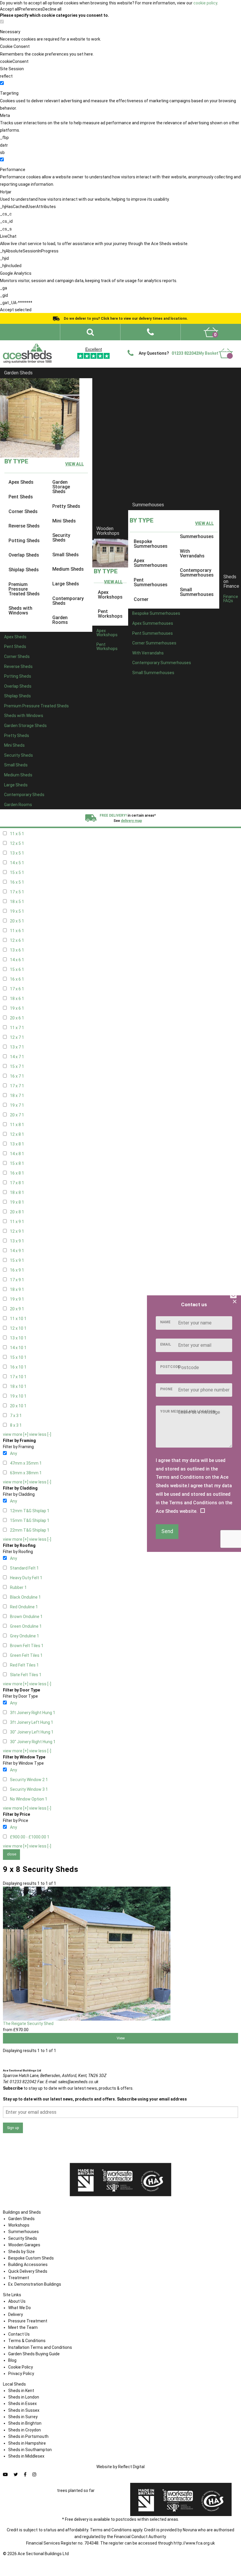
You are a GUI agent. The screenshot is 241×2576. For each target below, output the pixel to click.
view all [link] (75, 464)
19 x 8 (17, 1202)
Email (166, 1344)
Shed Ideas (64, 344)
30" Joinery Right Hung (33, 1742)
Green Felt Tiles (26, 1655)
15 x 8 (17, 1163)
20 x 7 (17, 1115)
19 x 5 (17, 911)
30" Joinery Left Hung (32, 1732)
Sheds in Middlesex (26, 2456)
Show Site (201, 344)
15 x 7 (17, 1066)
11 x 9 (17, 1222)
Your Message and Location (188, 1411)
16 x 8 (17, 1173)
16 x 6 (17, 979)
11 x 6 (17, 931)
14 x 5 (17, 863)
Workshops (19, 2225)
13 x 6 (17, 950)
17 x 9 (17, 1280)
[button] (150, 332)
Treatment (19, 2278)
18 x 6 (17, 999)
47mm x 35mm (26, 1463)
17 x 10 (18, 1377)
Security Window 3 (29, 1789)
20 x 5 (17, 921)
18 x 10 (18, 1386)
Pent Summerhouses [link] (151, 582)
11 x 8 (17, 1125)
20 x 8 (17, 1212)
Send (167, 1531)
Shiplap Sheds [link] (24, 570)
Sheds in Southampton (30, 2450)
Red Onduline (24, 1607)
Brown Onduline (26, 1617)
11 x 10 (18, 1319)
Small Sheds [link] (66, 555)
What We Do (108, 344)
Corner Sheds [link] (23, 511)
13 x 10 (18, 1338)
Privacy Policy (21, 2374)
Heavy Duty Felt (26, 1578)
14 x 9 (17, 1251)
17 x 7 (17, 1086)
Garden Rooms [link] (60, 620)
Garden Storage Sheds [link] (61, 487)
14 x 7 (17, 1057)
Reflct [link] (131, 2467)
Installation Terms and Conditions (40, 2347)
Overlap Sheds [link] (24, 555)
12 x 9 (17, 1231)
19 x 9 (17, 1299)
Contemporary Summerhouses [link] (197, 573)
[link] (211, 332)
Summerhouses (148, 505)
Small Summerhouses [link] (197, 592)
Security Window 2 (29, 1780)
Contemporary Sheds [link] (68, 601)
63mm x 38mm (26, 1473)
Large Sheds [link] (66, 584)
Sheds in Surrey (23, 2417)
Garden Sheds (18, 373)
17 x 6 (17, 989)
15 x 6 (17, 969)
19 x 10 (18, 1396)
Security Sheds (23, 2238)
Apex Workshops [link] (110, 595)
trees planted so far (76, 2490)
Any (14, 1453)
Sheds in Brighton (25, 2423)
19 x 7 (17, 1105)
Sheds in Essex (22, 2404)
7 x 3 (16, 1416)
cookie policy (205, 3)
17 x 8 (17, 1183)
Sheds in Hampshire (27, 2443)
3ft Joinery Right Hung (33, 1713)
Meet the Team (23, 2327)
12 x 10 (18, 1328)
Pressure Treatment (28, 2321)
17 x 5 (17, 892)
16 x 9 (17, 1270)
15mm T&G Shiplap (30, 1520)
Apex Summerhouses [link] (151, 563)
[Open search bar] (90, 332)
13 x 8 (17, 1144)
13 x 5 (17, 853)
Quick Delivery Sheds (28, 2271)
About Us (17, 2301)
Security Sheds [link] (61, 538)
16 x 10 (18, 1367)
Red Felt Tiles (24, 1665)
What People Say (172, 344)
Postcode (170, 1367)
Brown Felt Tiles (27, 1646)
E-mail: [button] (72, 2082)
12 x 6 (17, 940)
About (85, 344)
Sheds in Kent (21, 2391)
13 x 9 (17, 1241)
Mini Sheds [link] (64, 521)
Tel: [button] (20, 2082)
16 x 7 (17, 1076)
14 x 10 (18, 1348)
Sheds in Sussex (24, 2410)
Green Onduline (26, 1626)
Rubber (18, 1587)
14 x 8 (17, 1154)
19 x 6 (17, 1008)
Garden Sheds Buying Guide (34, 2354)
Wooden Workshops (108, 531)
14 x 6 (17, 960)
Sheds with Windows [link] (20, 610)
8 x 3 (16, 1425)
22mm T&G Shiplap (30, 1530)
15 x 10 (18, 1357)
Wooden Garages (24, 2245)
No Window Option (29, 1799)
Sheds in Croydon (25, 2430)
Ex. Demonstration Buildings (35, 2284)
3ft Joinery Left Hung (32, 1722)
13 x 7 (17, 1047)
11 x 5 (17, 834)
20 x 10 (18, 1406)
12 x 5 (17, 843)
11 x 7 (17, 1028)
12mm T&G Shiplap (30, 1511)
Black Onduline (25, 1597)
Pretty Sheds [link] (66, 506)
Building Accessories (28, 2265)
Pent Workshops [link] (110, 614)
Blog (12, 2360)
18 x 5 (17, 902)
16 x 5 (17, 882)
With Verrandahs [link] (192, 553)
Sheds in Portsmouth (28, 2436)
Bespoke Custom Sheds (31, 2258)
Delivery (224, 351)
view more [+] (16, 1434)
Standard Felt (24, 1568)
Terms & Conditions (27, 2341)
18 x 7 (17, 1096)
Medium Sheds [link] (68, 569)
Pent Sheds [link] (21, 497)
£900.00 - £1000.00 (30, 1837)
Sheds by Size (21, 2252)
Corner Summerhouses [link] (154, 643)
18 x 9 (17, 1289)
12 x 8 (17, 1134)
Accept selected (16, 310)
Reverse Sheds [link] (24, 526)
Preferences (31, 9)
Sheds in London (24, 2397)
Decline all (52, 9)
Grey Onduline (25, 1636)
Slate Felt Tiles (26, 1675)
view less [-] (40, 1434)
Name (165, 1322)
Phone (166, 1389)
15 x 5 (17, 872)
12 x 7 (17, 1037)
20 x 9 (17, 1309)
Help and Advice (138, 344)
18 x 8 (17, 1192)
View (121, 2038)
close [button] (12, 1854)
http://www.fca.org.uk (194, 2543)
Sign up (13, 2128)
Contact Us (226, 344)
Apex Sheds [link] (21, 482)
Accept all (9, 9)
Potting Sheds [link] (24, 541)
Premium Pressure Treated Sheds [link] (24, 589)
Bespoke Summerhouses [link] (151, 544)
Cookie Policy (21, 2367)
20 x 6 (17, 1018)
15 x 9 (17, 1260)
